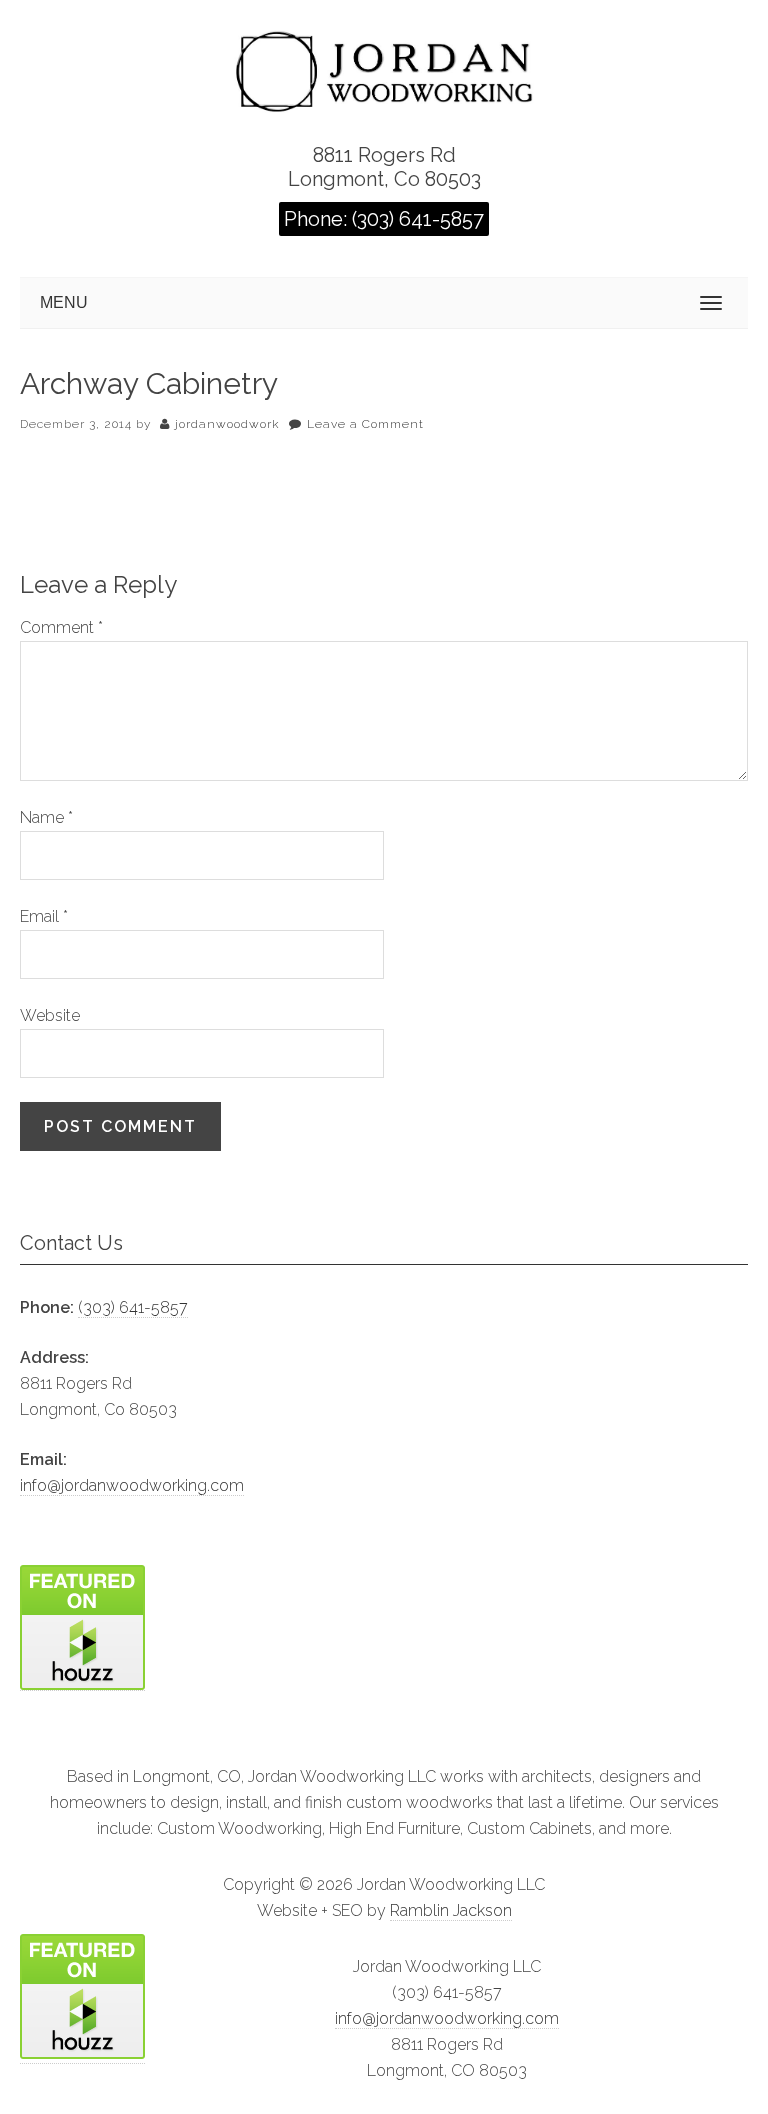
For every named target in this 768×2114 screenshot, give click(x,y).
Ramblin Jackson (451, 1910)
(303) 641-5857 (133, 1307)
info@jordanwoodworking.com (132, 1485)
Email (44, 916)
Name (46, 817)
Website (50, 1015)
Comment (61, 627)
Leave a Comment (365, 424)
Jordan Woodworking (384, 67)
